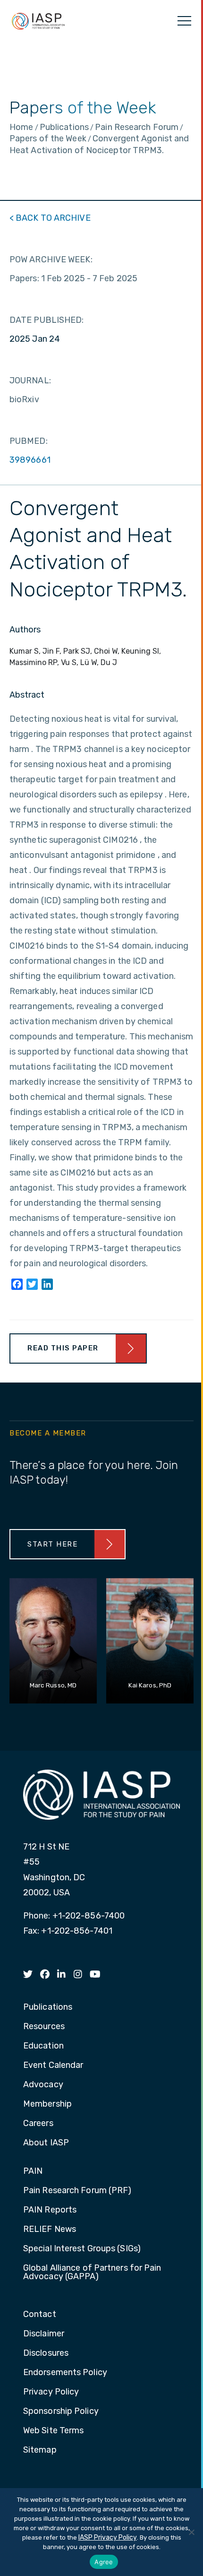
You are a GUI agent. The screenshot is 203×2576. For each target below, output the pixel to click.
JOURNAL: (30, 380)
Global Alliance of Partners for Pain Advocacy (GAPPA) (92, 2273)
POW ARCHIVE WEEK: (51, 259)
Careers (38, 2124)
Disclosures (46, 2353)
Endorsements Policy (65, 2373)
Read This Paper (63, 1348)
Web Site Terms (53, 2431)
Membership (47, 2104)
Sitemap (40, 2450)
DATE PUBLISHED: (47, 320)
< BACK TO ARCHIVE (50, 218)
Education (43, 2046)
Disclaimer (44, 2334)
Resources (44, 2027)
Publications (48, 2007)
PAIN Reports (50, 2210)
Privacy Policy (51, 2392)
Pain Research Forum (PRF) (77, 2191)
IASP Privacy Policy (108, 2537)
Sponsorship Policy (61, 2412)
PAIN (33, 2171)
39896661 (30, 460)
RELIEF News (50, 2230)
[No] (191, 2532)
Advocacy (43, 2085)
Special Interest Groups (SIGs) (82, 2249)
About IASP (46, 2143)
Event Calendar (53, 2066)
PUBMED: (29, 441)
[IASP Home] (38, 21)
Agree (104, 2562)
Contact (40, 2315)
